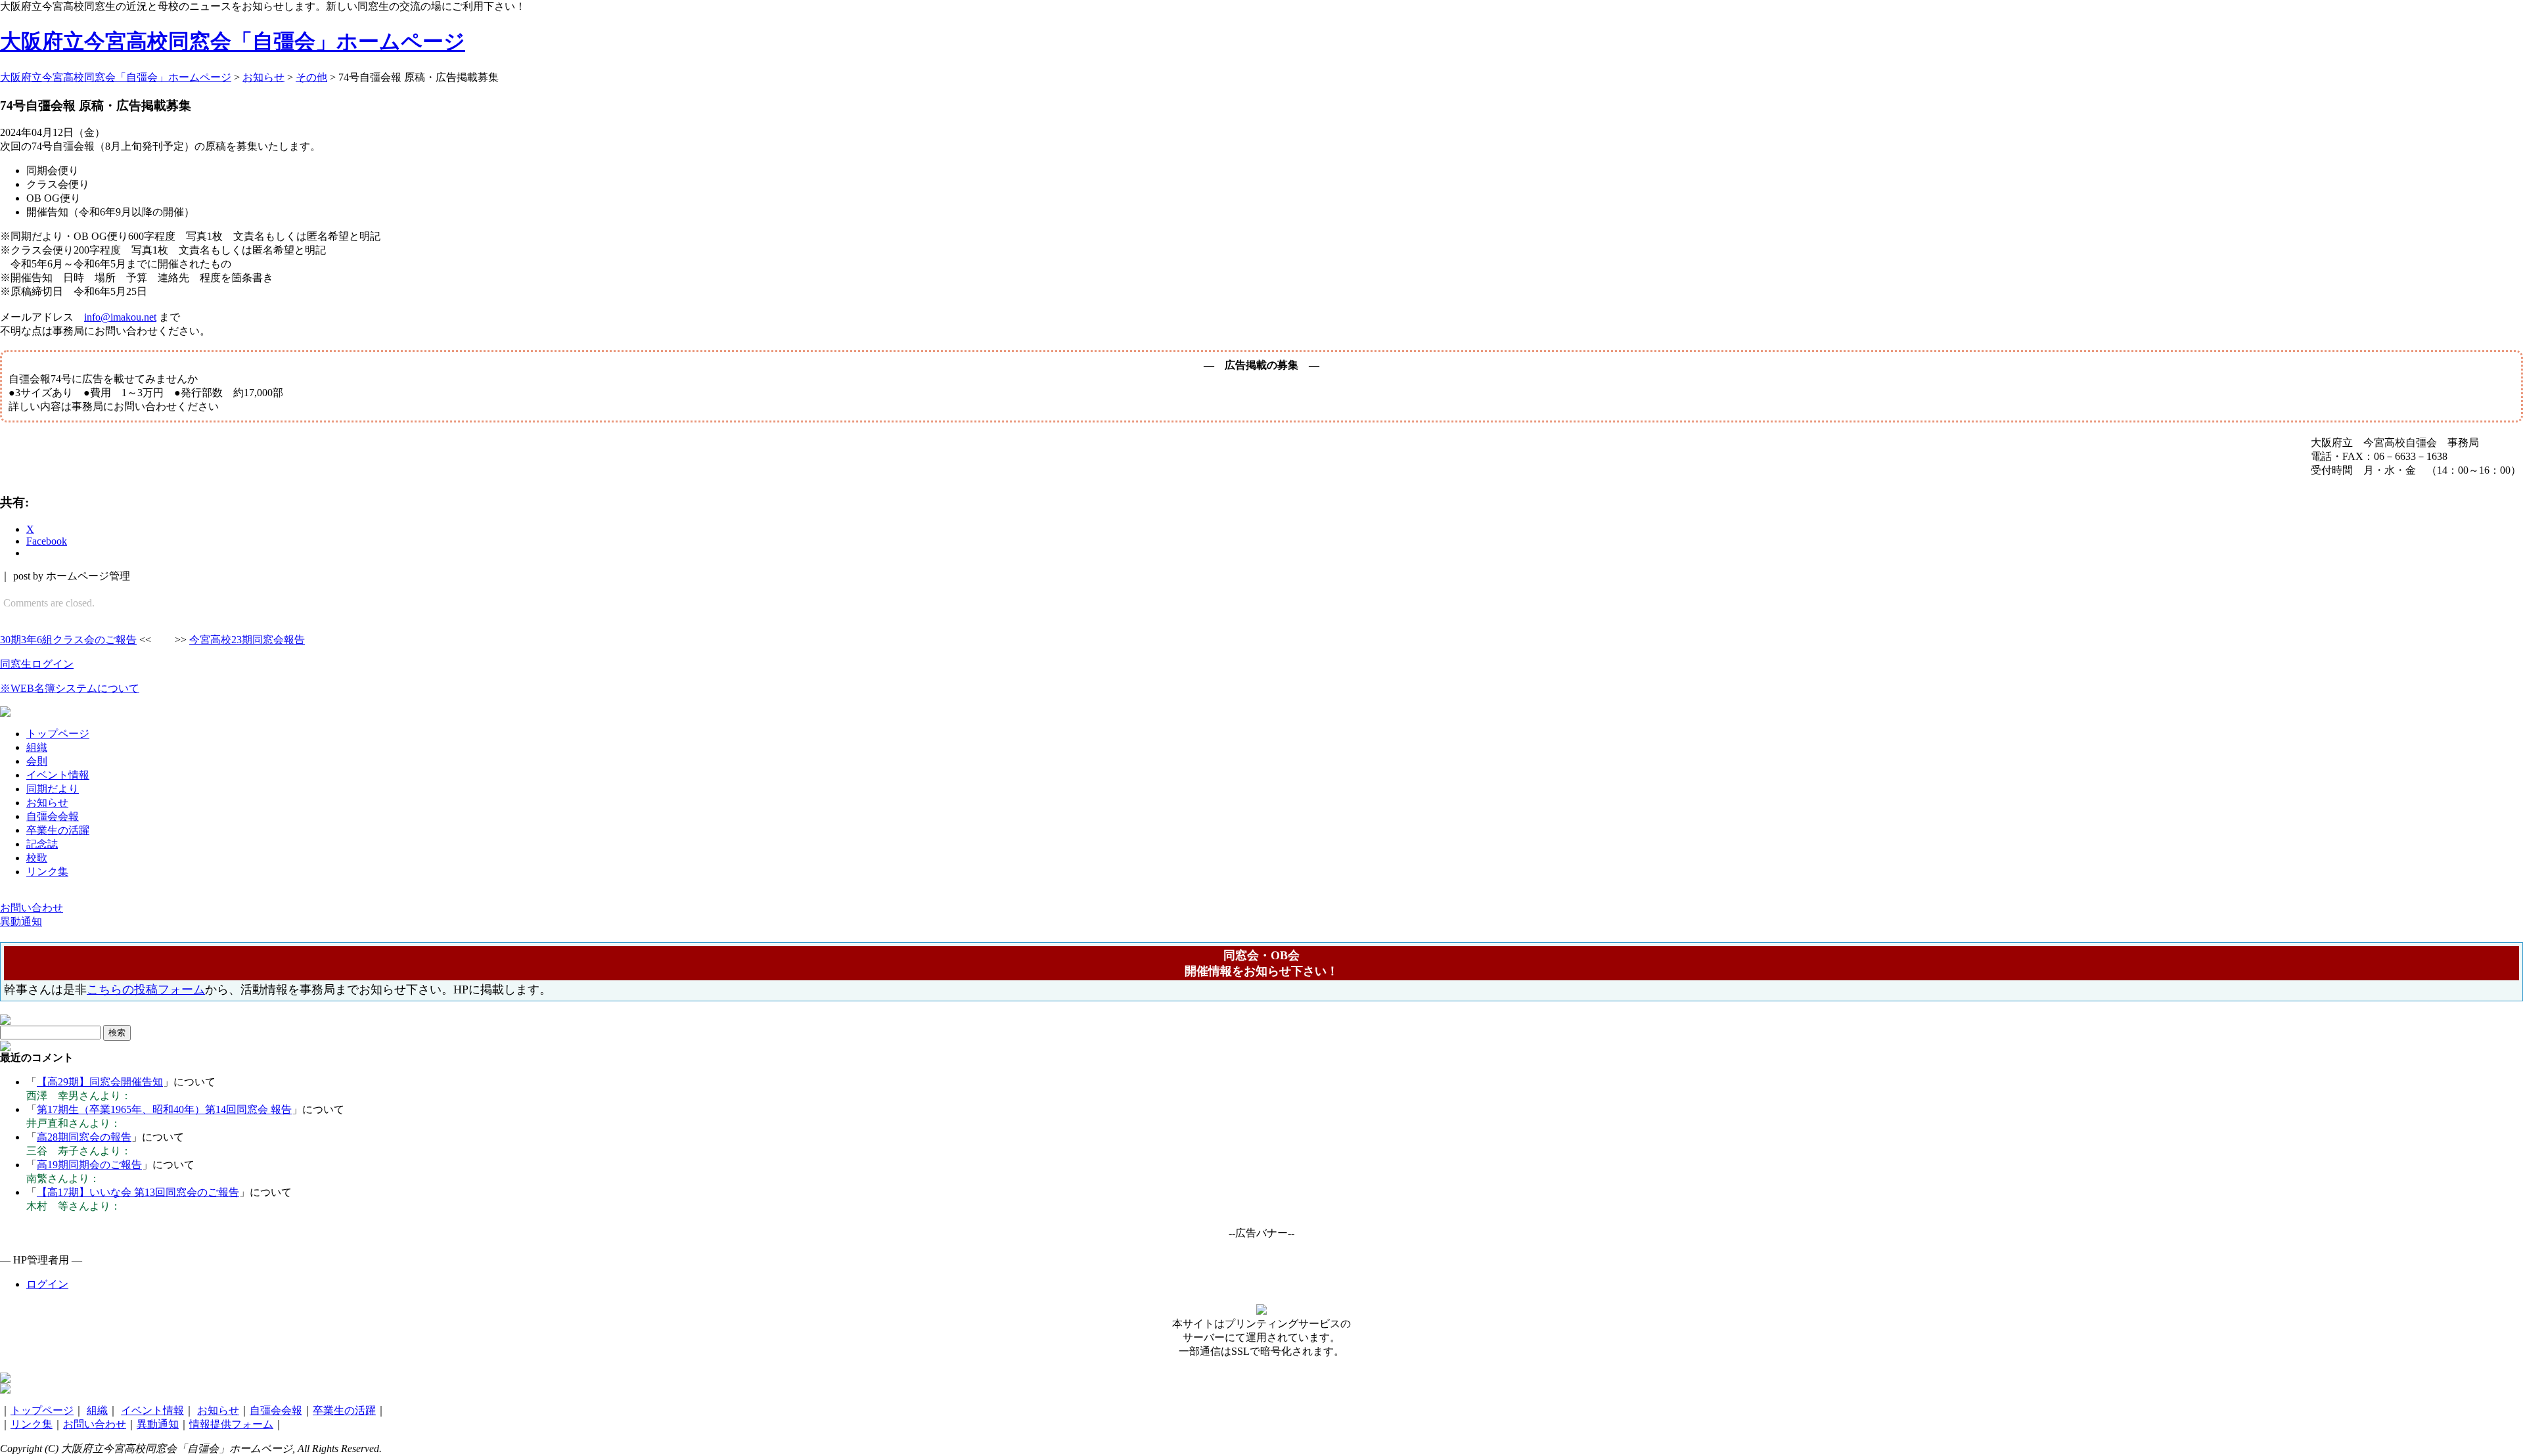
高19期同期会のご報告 (89, 1165)
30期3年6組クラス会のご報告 (68, 640)
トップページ (58, 734)
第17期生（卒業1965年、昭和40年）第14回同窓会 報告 (164, 1109)
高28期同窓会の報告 (84, 1137)
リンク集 (47, 872)
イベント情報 (58, 775)
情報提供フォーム (231, 1424)
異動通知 (158, 1424)
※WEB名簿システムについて (70, 688)
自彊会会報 (53, 816)
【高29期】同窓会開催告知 (100, 1082)
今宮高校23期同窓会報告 (247, 640)
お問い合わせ (95, 1424)
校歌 (37, 858)
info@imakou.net (120, 317)
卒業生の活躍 (58, 830)
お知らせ (47, 803)
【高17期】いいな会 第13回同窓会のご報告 (138, 1192)
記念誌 (42, 844)
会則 (37, 761)
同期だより (53, 789)
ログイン (47, 1284)
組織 (37, 747)
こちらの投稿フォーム (146, 990)
